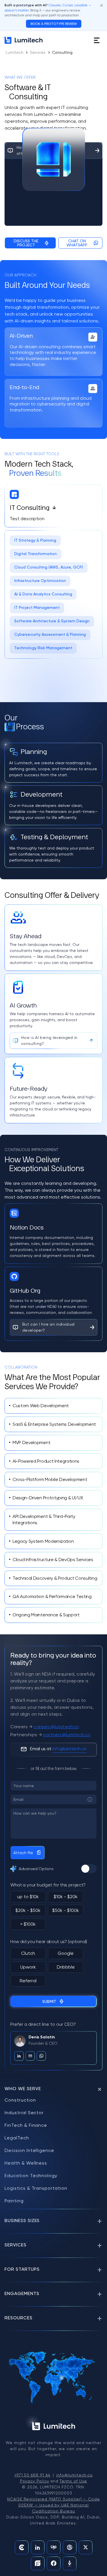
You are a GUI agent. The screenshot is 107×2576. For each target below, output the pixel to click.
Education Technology (31, 2176)
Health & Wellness (26, 2163)
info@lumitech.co (74, 2475)
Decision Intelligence (29, 2150)
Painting (14, 2201)
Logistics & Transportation (36, 2188)
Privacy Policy (35, 2481)
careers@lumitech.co (56, 1727)
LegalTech (17, 2138)
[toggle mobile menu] (97, 40)
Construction (20, 2100)
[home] (24, 40)
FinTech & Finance (26, 2125)
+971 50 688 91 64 (32, 2475)
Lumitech (15, 52)
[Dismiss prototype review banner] (102, 5)
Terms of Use (73, 2481)
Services (38, 52)
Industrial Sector (24, 2113)
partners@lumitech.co (67, 1735)
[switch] (89, 1869)
